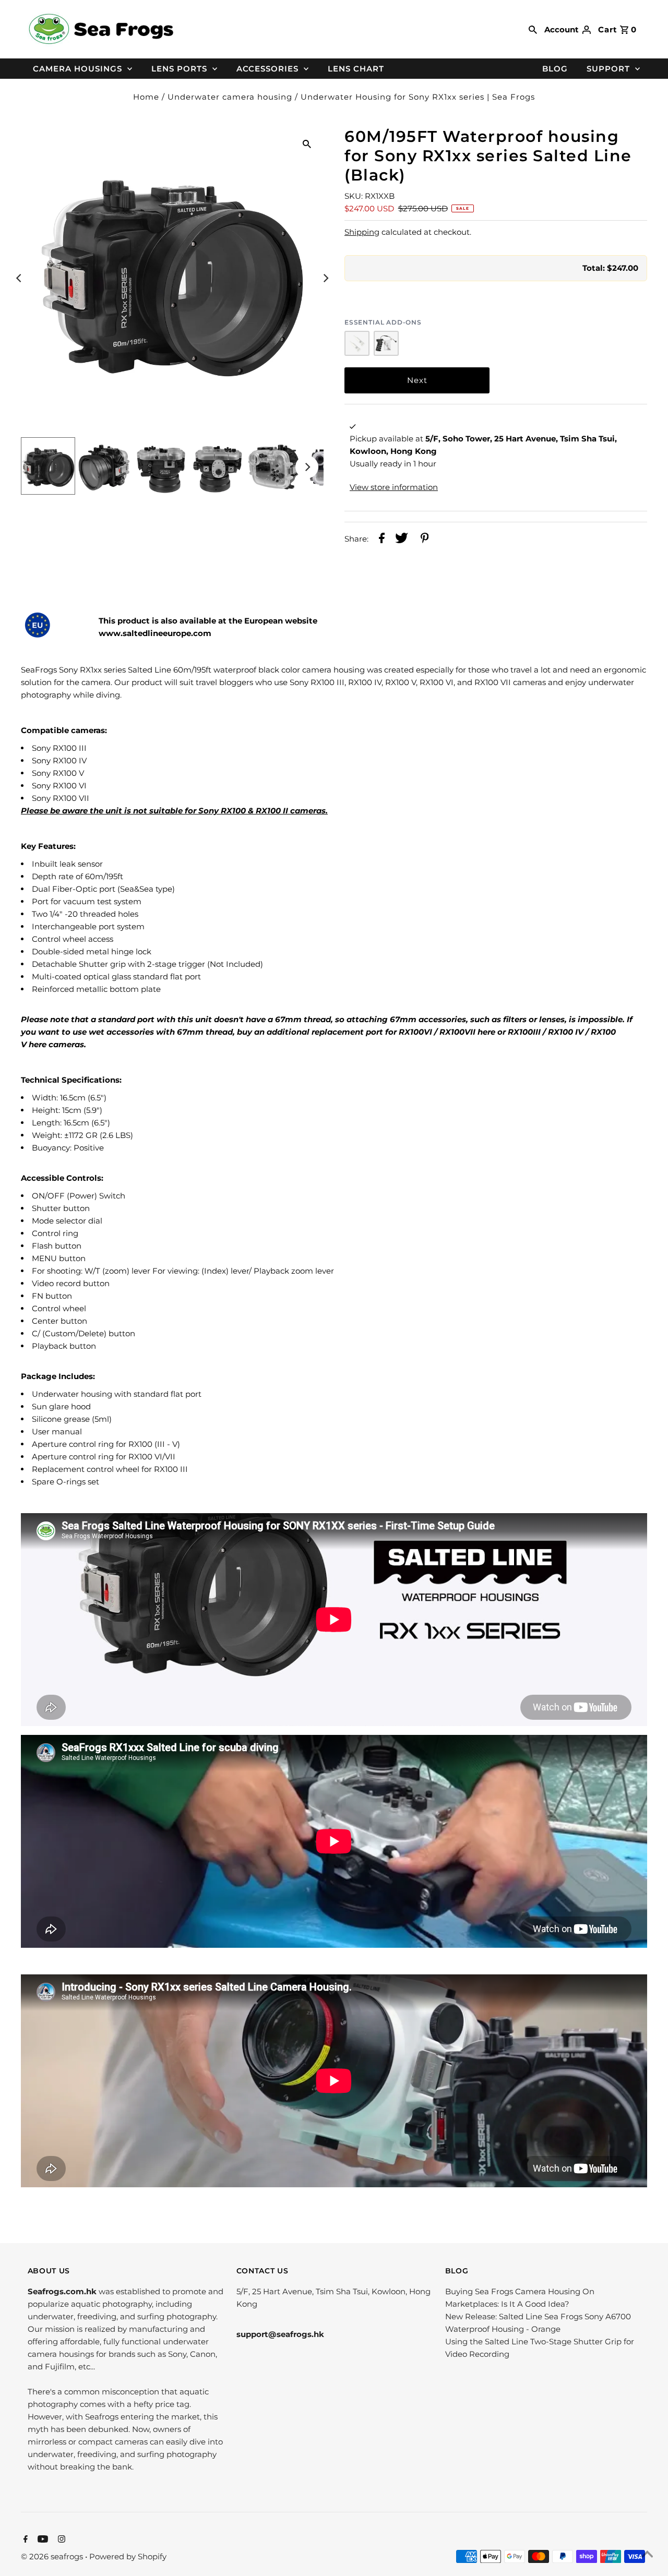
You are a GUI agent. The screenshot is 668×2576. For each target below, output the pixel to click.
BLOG (555, 69)
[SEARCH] (533, 29)
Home (146, 97)
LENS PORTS (179, 69)
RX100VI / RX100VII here (447, 1032)
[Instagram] (60, 2540)
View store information (394, 487)
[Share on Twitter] (402, 540)
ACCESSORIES (267, 69)
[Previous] (19, 278)
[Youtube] (41, 2540)
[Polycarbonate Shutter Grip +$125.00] (386, 343)
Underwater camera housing (230, 97)
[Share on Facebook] (382, 540)
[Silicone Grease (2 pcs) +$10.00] (357, 343)
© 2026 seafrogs (53, 2556)
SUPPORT (608, 69)
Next (417, 380)
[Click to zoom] (307, 143)
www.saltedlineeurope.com (156, 633)
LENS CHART (356, 69)
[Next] (325, 278)
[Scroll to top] (647, 2555)
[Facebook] (24, 2540)
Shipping (362, 232)
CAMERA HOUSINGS (77, 69)
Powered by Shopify (128, 2556)
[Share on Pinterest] (425, 540)
